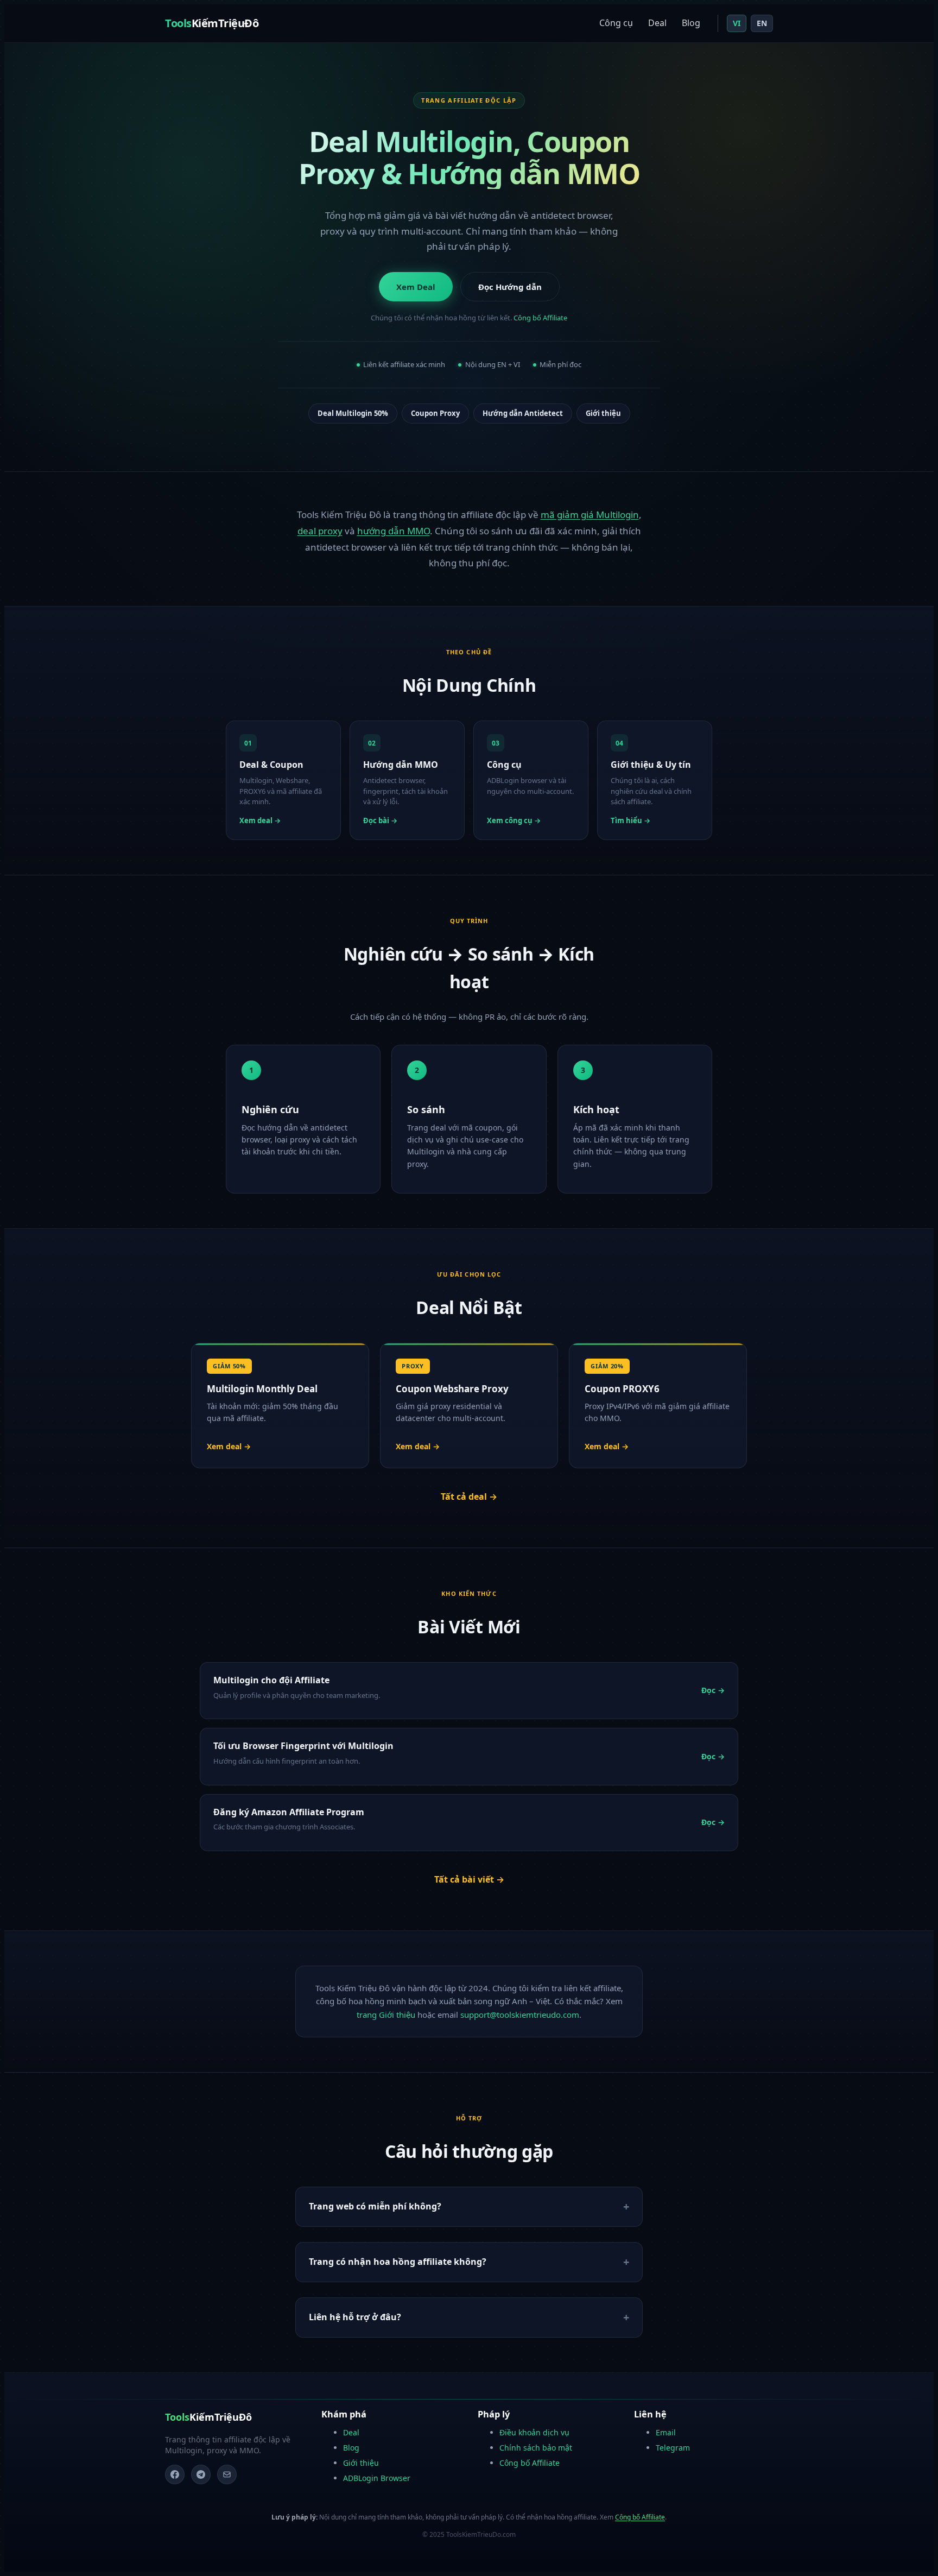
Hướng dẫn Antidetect (523, 413)
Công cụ (616, 23)
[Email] (227, 2474)
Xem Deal (416, 287)
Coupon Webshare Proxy (452, 1389)
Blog (691, 23)
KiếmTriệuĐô (212, 23)
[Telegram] (201, 2474)
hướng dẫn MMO (394, 531)
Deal (657, 23)
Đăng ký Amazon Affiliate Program (289, 1812)
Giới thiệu (603, 413)
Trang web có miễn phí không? (375, 2206)
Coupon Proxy (435, 413)
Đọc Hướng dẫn (510, 287)
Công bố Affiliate (540, 318)
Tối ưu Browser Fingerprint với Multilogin (303, 1746)
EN (762, 23)
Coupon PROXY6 (622, 1389)
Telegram (673, 2448)
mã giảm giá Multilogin (590, 514)
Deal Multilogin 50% (353, 413)
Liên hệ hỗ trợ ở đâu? (355, 2317)
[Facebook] (175, 2474)
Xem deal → (229, 1446)
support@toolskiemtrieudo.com (520, 2015)
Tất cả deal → (469, 1497)
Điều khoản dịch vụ (534, 2432)
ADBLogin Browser (377, 2478)
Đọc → (713, 1690)
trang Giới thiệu (386, 2015)
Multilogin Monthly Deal (262, 1389)
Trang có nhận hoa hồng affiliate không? (398, 2262)
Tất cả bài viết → (469, 1879)
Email (666, 2432)
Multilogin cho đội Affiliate (271, 1680)
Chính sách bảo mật (536, 2448)
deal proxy (320, 531)
